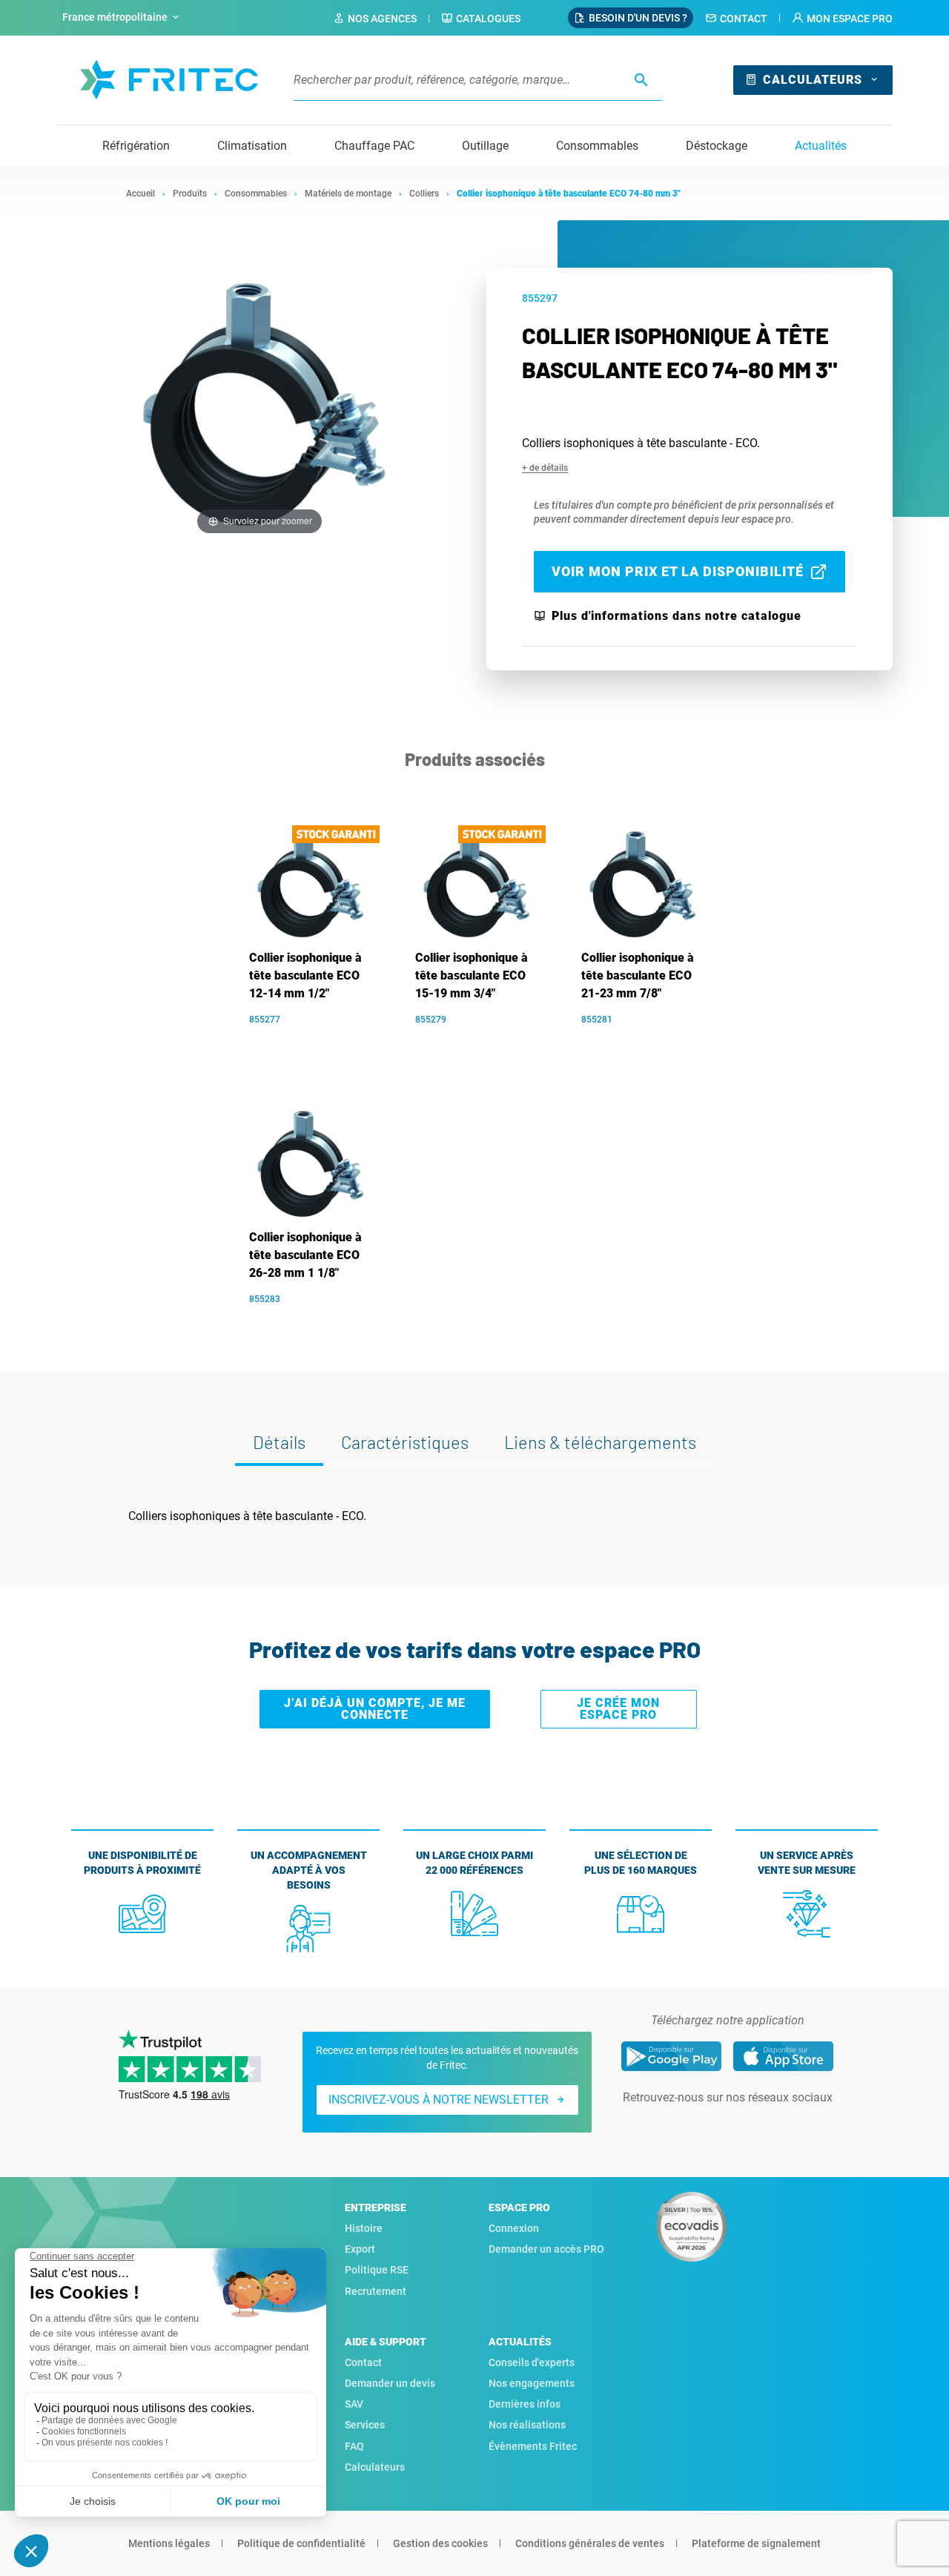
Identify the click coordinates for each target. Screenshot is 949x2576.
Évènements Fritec (533, 2446)
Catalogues (488, 19)
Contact (744, 19)
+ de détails (545, 468)
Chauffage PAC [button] (374, 146)
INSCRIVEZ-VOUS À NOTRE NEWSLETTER (439, 2100)
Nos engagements (532, 2383)
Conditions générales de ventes (590, 2543)
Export (360, 2249)
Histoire (364, 2228)
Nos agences (382, 19)
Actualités (821, 146)
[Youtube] (748, 2127)
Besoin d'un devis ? (638, 18)
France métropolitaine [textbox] (115, 17)
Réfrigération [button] (136, 146)
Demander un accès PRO (546, 2249)
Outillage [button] (485, 146)
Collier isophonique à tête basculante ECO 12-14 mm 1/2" (305, 975)
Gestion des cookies (440, 2543)
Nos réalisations (527, 2425)
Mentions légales (169, 2543)
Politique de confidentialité (301, 2543)
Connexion (514, 2228)
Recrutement (376, 2291)
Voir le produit (316, 1042)
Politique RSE (377, 2270)
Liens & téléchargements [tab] (600, 1442)
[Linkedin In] (707, 2127)
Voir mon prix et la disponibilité (678, 571)
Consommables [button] (597, 146)
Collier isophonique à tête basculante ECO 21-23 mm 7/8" (638, 975)
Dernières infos (525, 2404)
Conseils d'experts (532, 2362)
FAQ (354, 2446)
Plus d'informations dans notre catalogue (677, 616)
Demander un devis (390, 2383)
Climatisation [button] (252, 146)
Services (365, 2425)
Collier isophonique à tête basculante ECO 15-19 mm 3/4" (472, 975)
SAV (354, 2404)
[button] (842, 19)
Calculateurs (813, 80)
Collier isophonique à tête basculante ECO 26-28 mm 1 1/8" (305, 1255)
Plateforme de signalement (756, 2543)
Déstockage (717, 146)
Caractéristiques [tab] (405, 1442)
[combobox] (122, 18)
